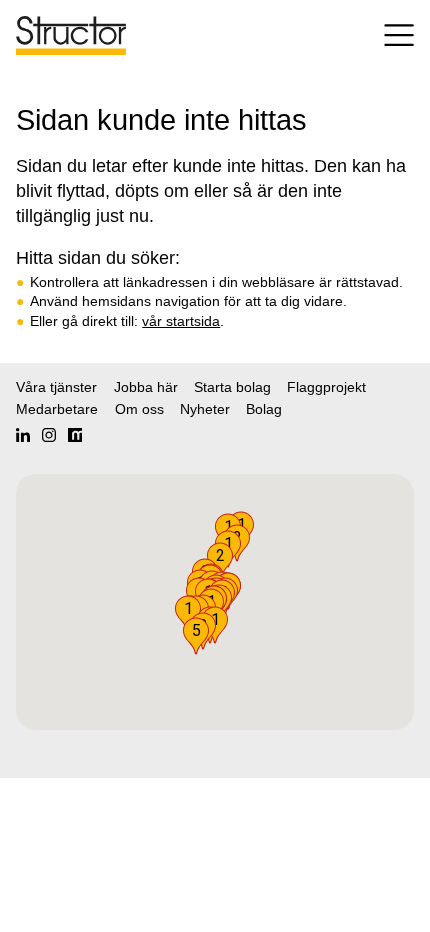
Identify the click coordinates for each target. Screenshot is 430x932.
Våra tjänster (56, 387)
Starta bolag (232, 387)
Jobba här (146, 387)
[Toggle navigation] (385, 35)
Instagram (49, 435)
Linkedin (23, 435)
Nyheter (205, 409)
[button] (196, 636)
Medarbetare (57, 409)
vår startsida (181, 321)
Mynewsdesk (75, 435)
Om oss (139, 409)
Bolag (264, 409)
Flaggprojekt (326, 387)
